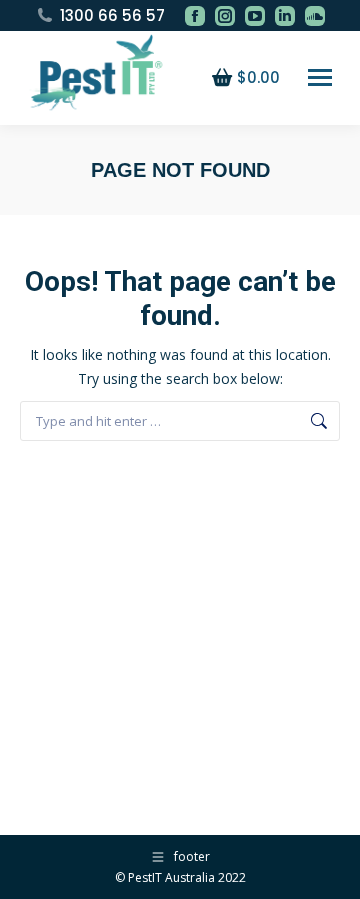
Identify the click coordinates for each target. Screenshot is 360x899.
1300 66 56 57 (112, 15)
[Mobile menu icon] (320, 77)
